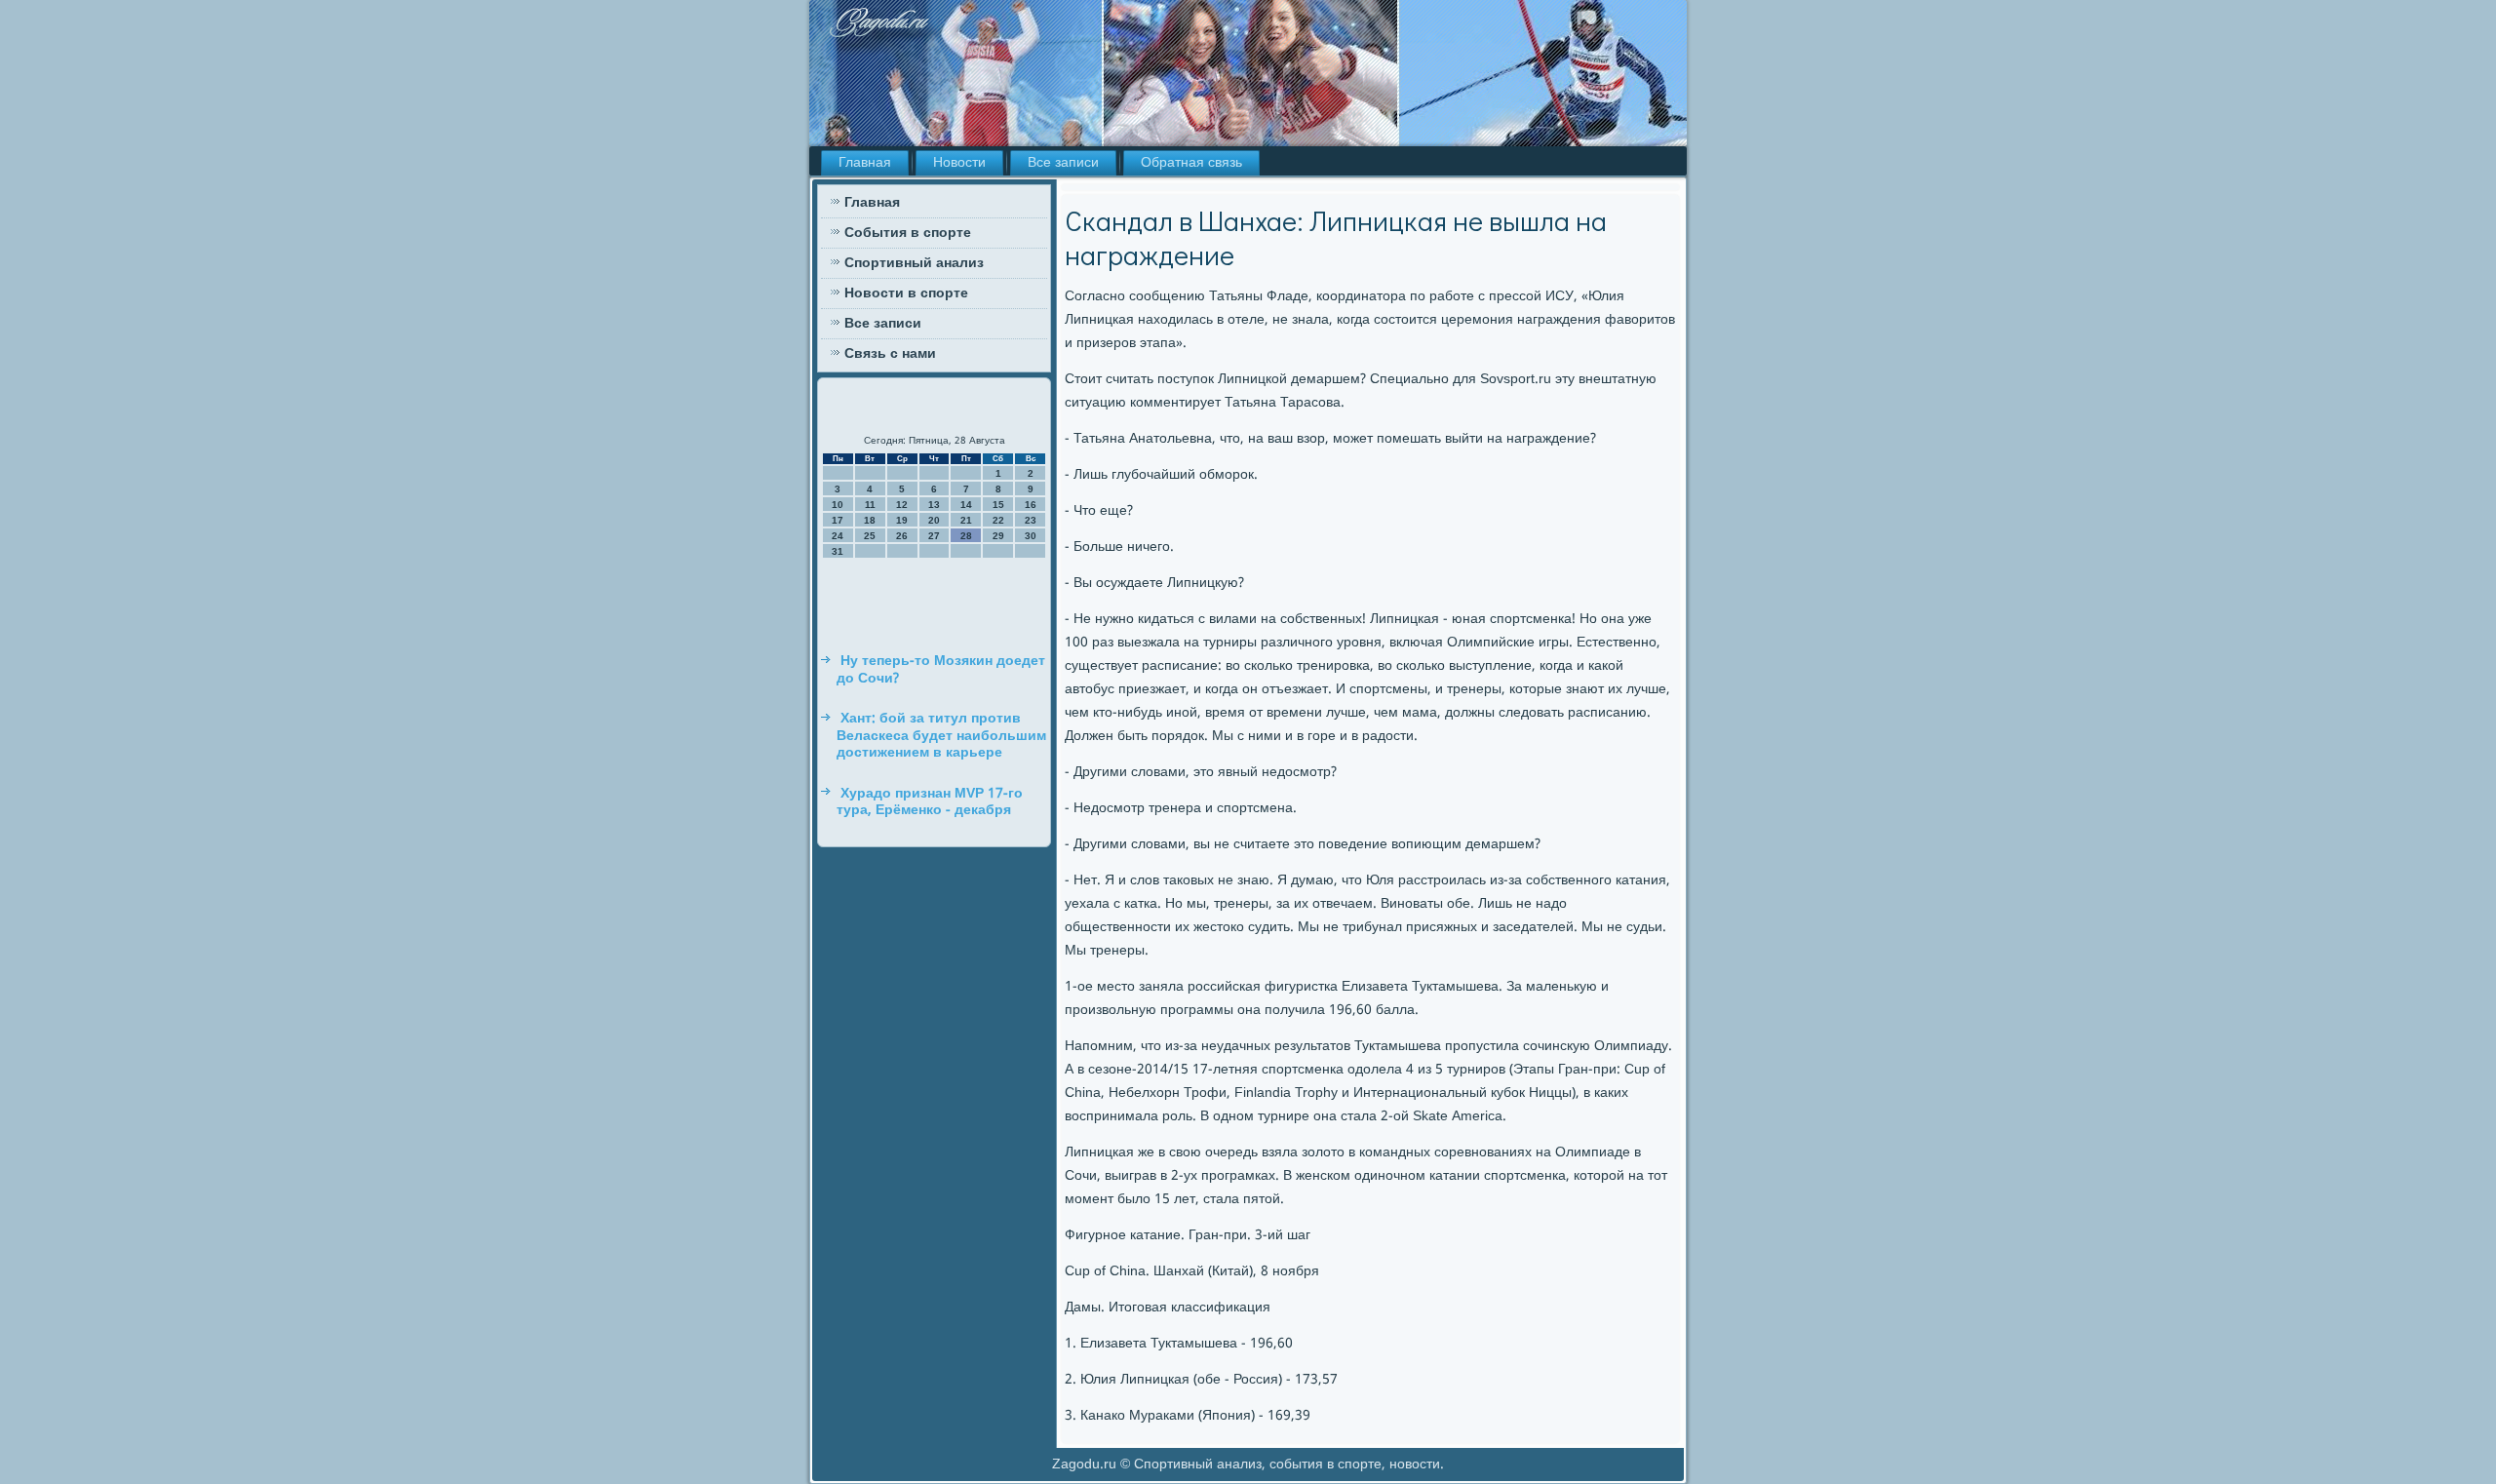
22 (998, 520)
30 (1031, 536)
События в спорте (908, 233)
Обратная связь (1191, 163)
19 (902, 520)
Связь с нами (890, 354)
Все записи (1063, 163)
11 (870, 505)
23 (1031, 520)
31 (838, 551)
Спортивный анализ (914, 263)
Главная (865, 163)
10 (838, 505)
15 (998, 505)
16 (1031, 505)
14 (966, 505)
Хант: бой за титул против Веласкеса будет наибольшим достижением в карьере (941, 736)
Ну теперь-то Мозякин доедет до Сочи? (941, 670)
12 (902, 505)
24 (838, 536)
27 (934, 536)
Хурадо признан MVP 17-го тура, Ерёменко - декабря (930, 802)
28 (966, 536)
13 (934, 505)
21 (966, 520)
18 (870, 520)
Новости (959, 163)
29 (998, 536)
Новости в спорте (906, 293)
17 (838, 520)
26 (902, 536)
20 (934, 520)
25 (870, 536)
